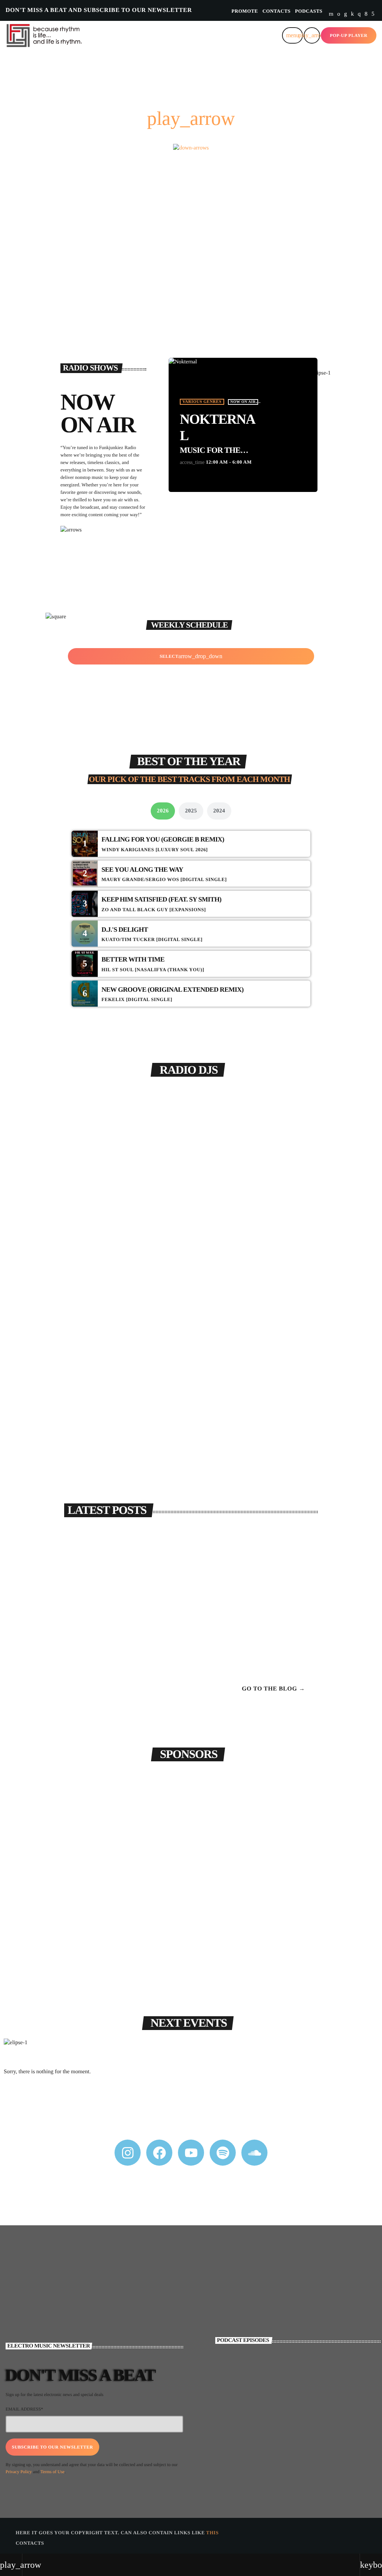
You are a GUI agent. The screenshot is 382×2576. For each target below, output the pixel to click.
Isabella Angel (191, 1420)
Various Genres (202, 402)
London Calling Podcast (279, 2375)
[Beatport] (373, 14)
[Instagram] (359, 14)
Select (191, 656)
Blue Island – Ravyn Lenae (281, 1596)
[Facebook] (366, 14)
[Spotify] (339, 14)
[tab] (163, 811)
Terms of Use (52, 2472)
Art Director (190, 1406)
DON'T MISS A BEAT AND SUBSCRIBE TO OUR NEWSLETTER (99, 10)
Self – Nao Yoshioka (276, 1658)
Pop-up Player (349, 35)
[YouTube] (331, 14)
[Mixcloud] (353, 14)
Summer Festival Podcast (280, 2406)
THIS (212, 2533)
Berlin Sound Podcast (275, 2437)
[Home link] (49, 35)
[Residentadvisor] (345, 14)
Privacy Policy (19, 2472)
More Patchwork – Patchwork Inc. (286, 1564)
